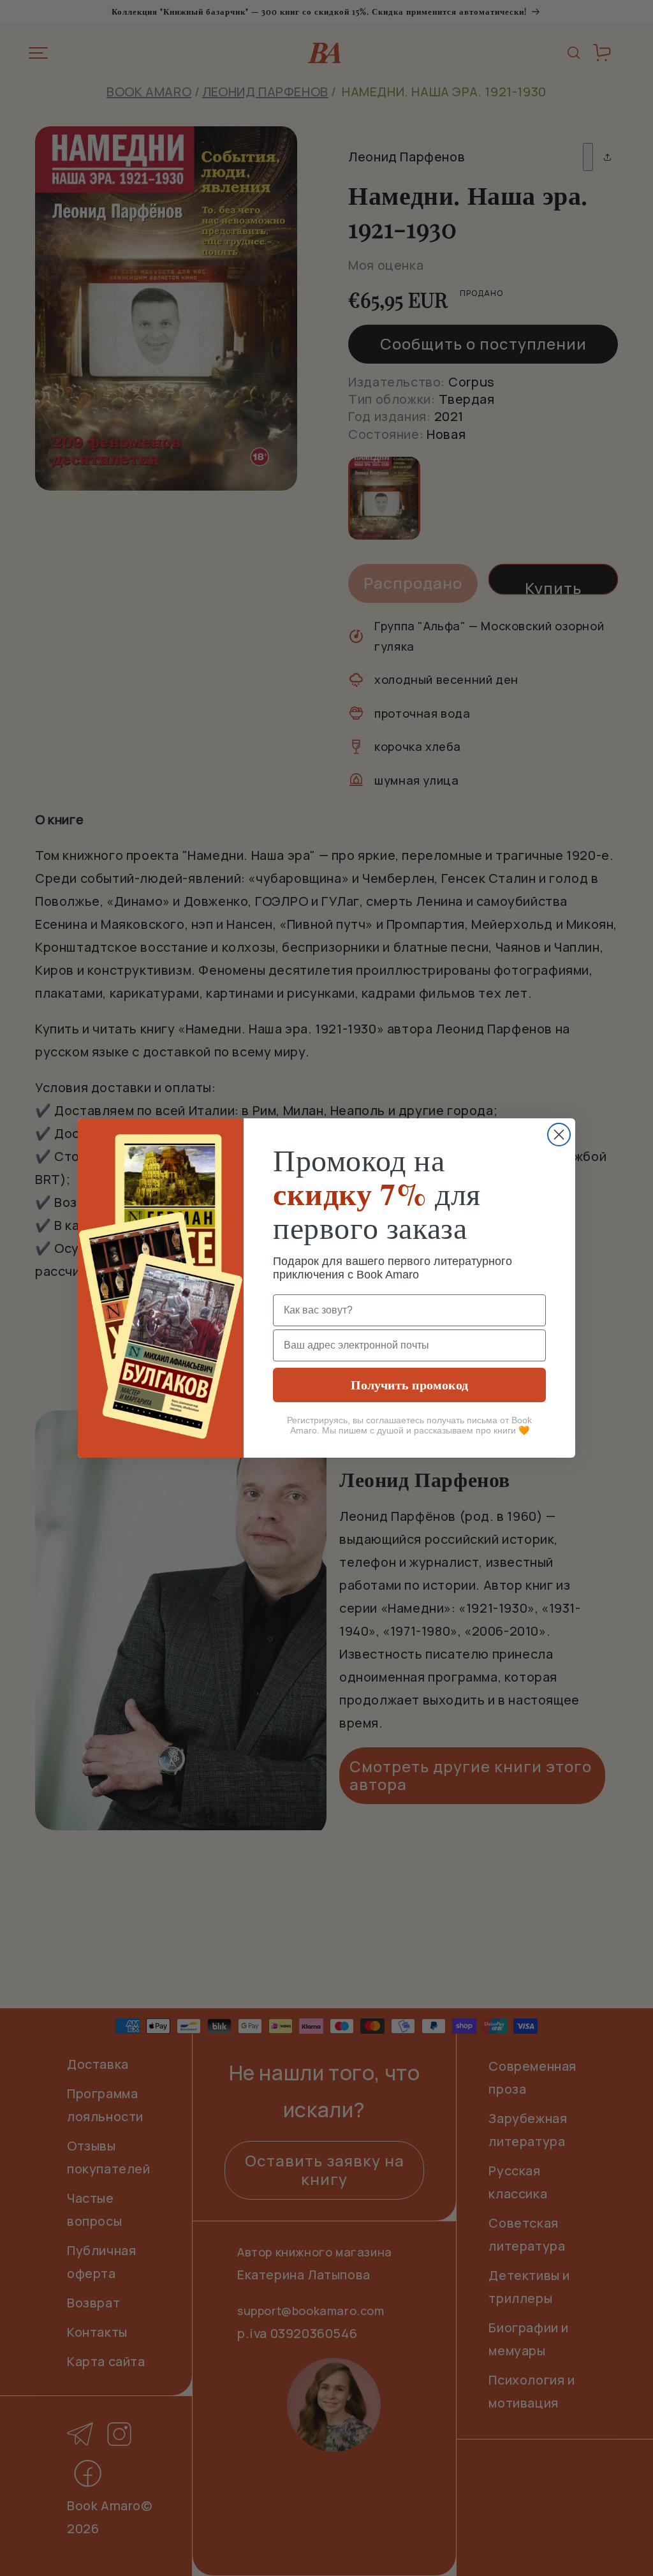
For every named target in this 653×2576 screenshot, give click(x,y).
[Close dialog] (559, 1135)
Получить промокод (409, 1385)
